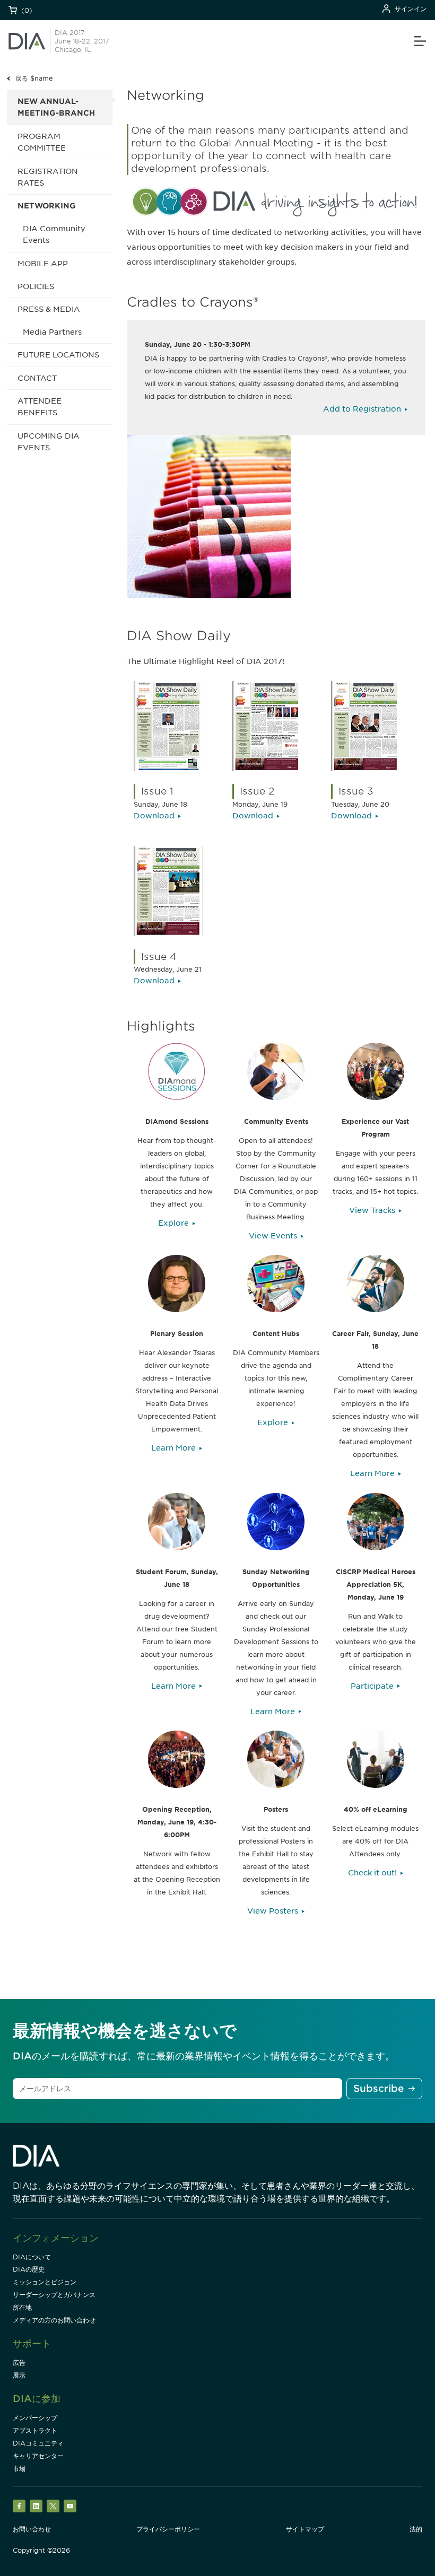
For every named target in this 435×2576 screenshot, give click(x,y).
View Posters (273, 1911)
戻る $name (34, 78)
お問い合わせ (32, 2529)
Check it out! (372, 1873)
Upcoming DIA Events (49, 442)
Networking (47, 206)
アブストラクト (35, 2430)
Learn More (173, 1448)
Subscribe (379, 2088)
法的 (416, 2529)
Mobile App (43, 264)
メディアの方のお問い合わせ (54, 2320)
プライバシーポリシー (168, 2529)
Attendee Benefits (40, 407)
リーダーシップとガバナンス (54, 2295)
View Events (273, 1236)
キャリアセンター (38, 2456)
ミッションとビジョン (45, 2282)
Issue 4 (159, 957)
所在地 (22, 2307)
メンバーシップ (35, 2418)
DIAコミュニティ (38, 2443)
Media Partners (52, 332)
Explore (173, 1223)
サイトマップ (305, 2529)
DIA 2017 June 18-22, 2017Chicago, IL (82, 41)
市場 (19, 2469)
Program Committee (42, 142)
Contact (37, 378)
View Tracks (372, 1210)
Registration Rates (48, 177)
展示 (19, 2375)
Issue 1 (157, 791)
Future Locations (58, 355)
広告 (19, 2363)
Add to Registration (362, 409)
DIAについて (32, 2257)
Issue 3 (356, 791)
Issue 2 (257, 791)
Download (154, 816)
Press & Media (49, 309)
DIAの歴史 (29, 2269)
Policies (36, 286)
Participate (372, 1686)
